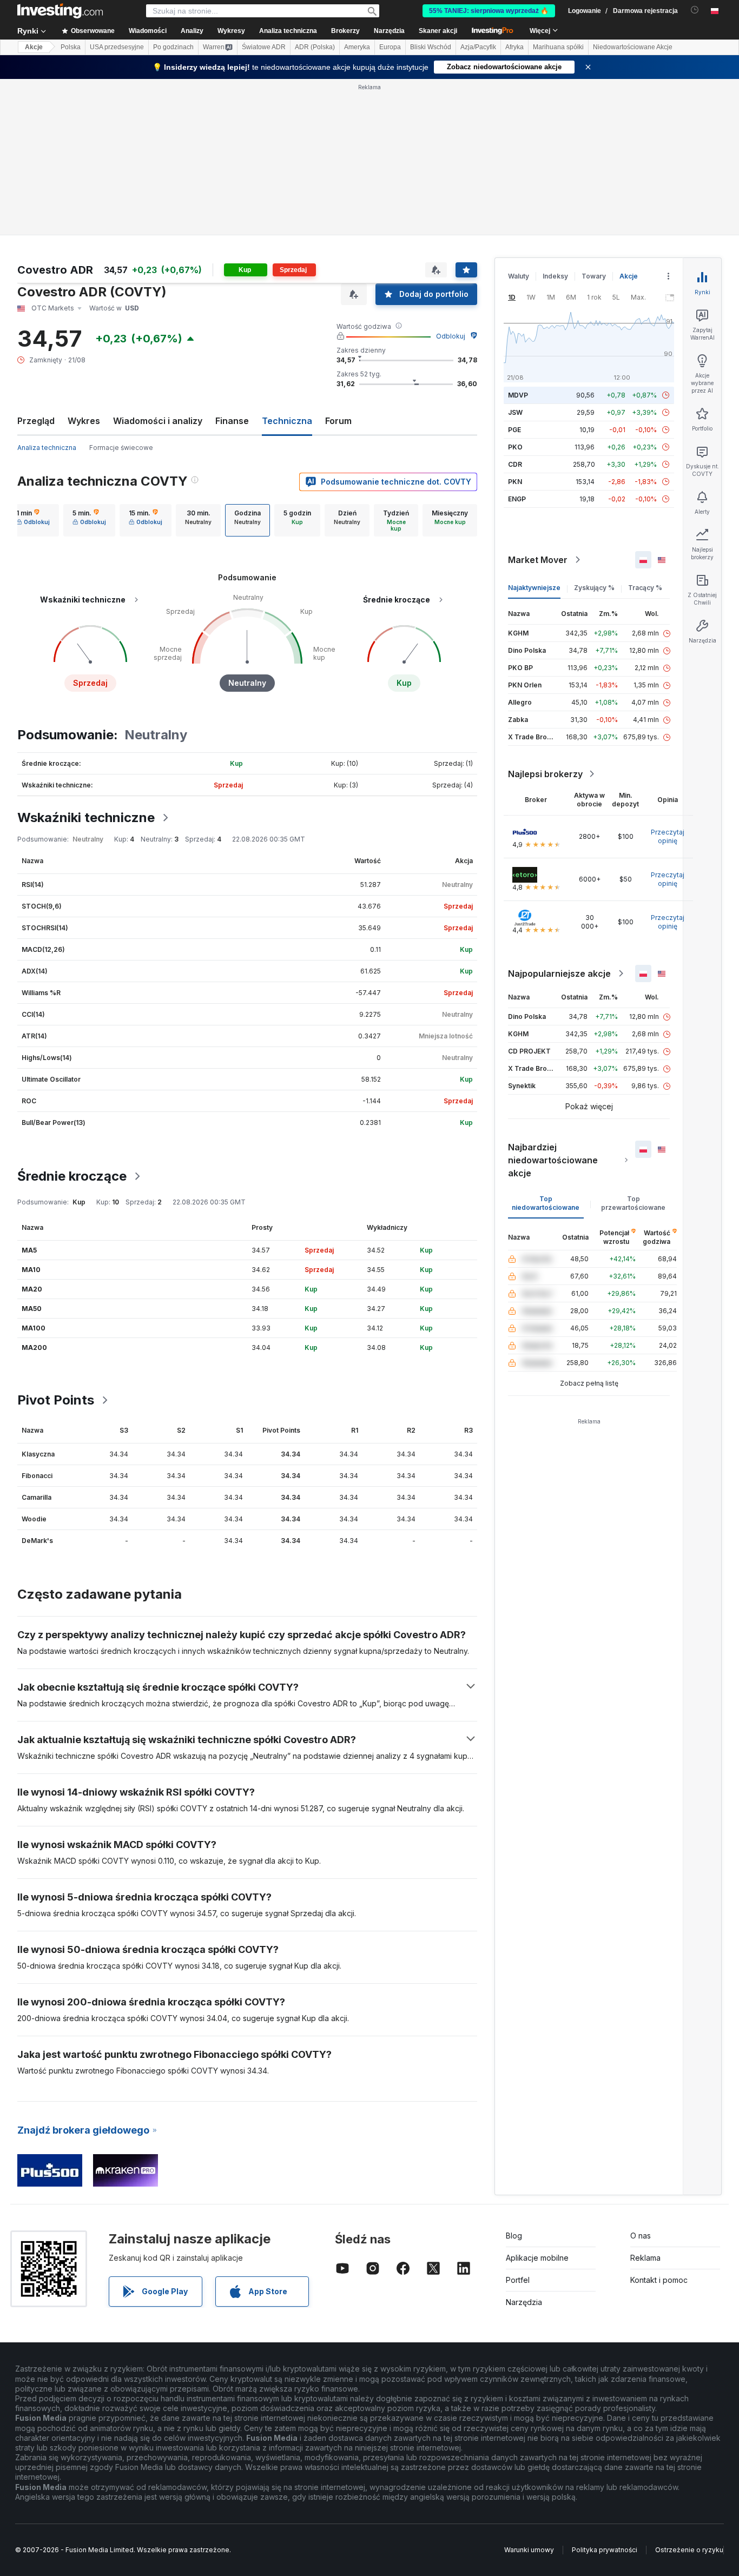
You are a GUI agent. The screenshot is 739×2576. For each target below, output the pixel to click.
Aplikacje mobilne (537, 2258)
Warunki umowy (529, 2550)
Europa (390, 47)
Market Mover (538, 560)
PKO (515, 447)
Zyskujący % (594, 588)
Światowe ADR (264, 47)
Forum (338, 421)
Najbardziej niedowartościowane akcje (553, 1160)
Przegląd (36, 421)
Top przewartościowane (633, 1203)
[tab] (33, 520)
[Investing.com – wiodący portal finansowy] (60, 11)
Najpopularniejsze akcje (559, 974)
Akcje (34, 47)
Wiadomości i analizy (158, 421)
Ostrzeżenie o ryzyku (689, 2550)
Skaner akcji (438, 31)
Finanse (232, 421)
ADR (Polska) (315, 47)
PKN (515, 482)
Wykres (84, 421)
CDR (515, 464)
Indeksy (555, 276)
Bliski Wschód (431, 47)
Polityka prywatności (605, 2550)
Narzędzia (524, 2302)
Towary (594, 276)
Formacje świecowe (121, 448)
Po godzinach (173, 47)
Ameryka (357, 47)
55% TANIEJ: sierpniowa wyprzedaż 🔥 (489, 11)
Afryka (514, 47)
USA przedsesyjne (117, 47)
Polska (71, 47)
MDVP (518, 395)
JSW (515, 412)
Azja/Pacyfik (478, 47)
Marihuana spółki (558, 47)
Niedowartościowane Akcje (633, 47)
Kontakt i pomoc (659, 2280)
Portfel (518, 2280)
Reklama (645, 2258)
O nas (641, 2236)
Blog (514, 2236)
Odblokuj (451, 336)
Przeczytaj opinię (668, 836)
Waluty (519, 276)
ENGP (517, 499)
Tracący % (645, 588)
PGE (514, 430)
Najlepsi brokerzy (545, 774)
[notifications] (695, 10)
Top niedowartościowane (546, 1203)
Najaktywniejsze (534, 588)
